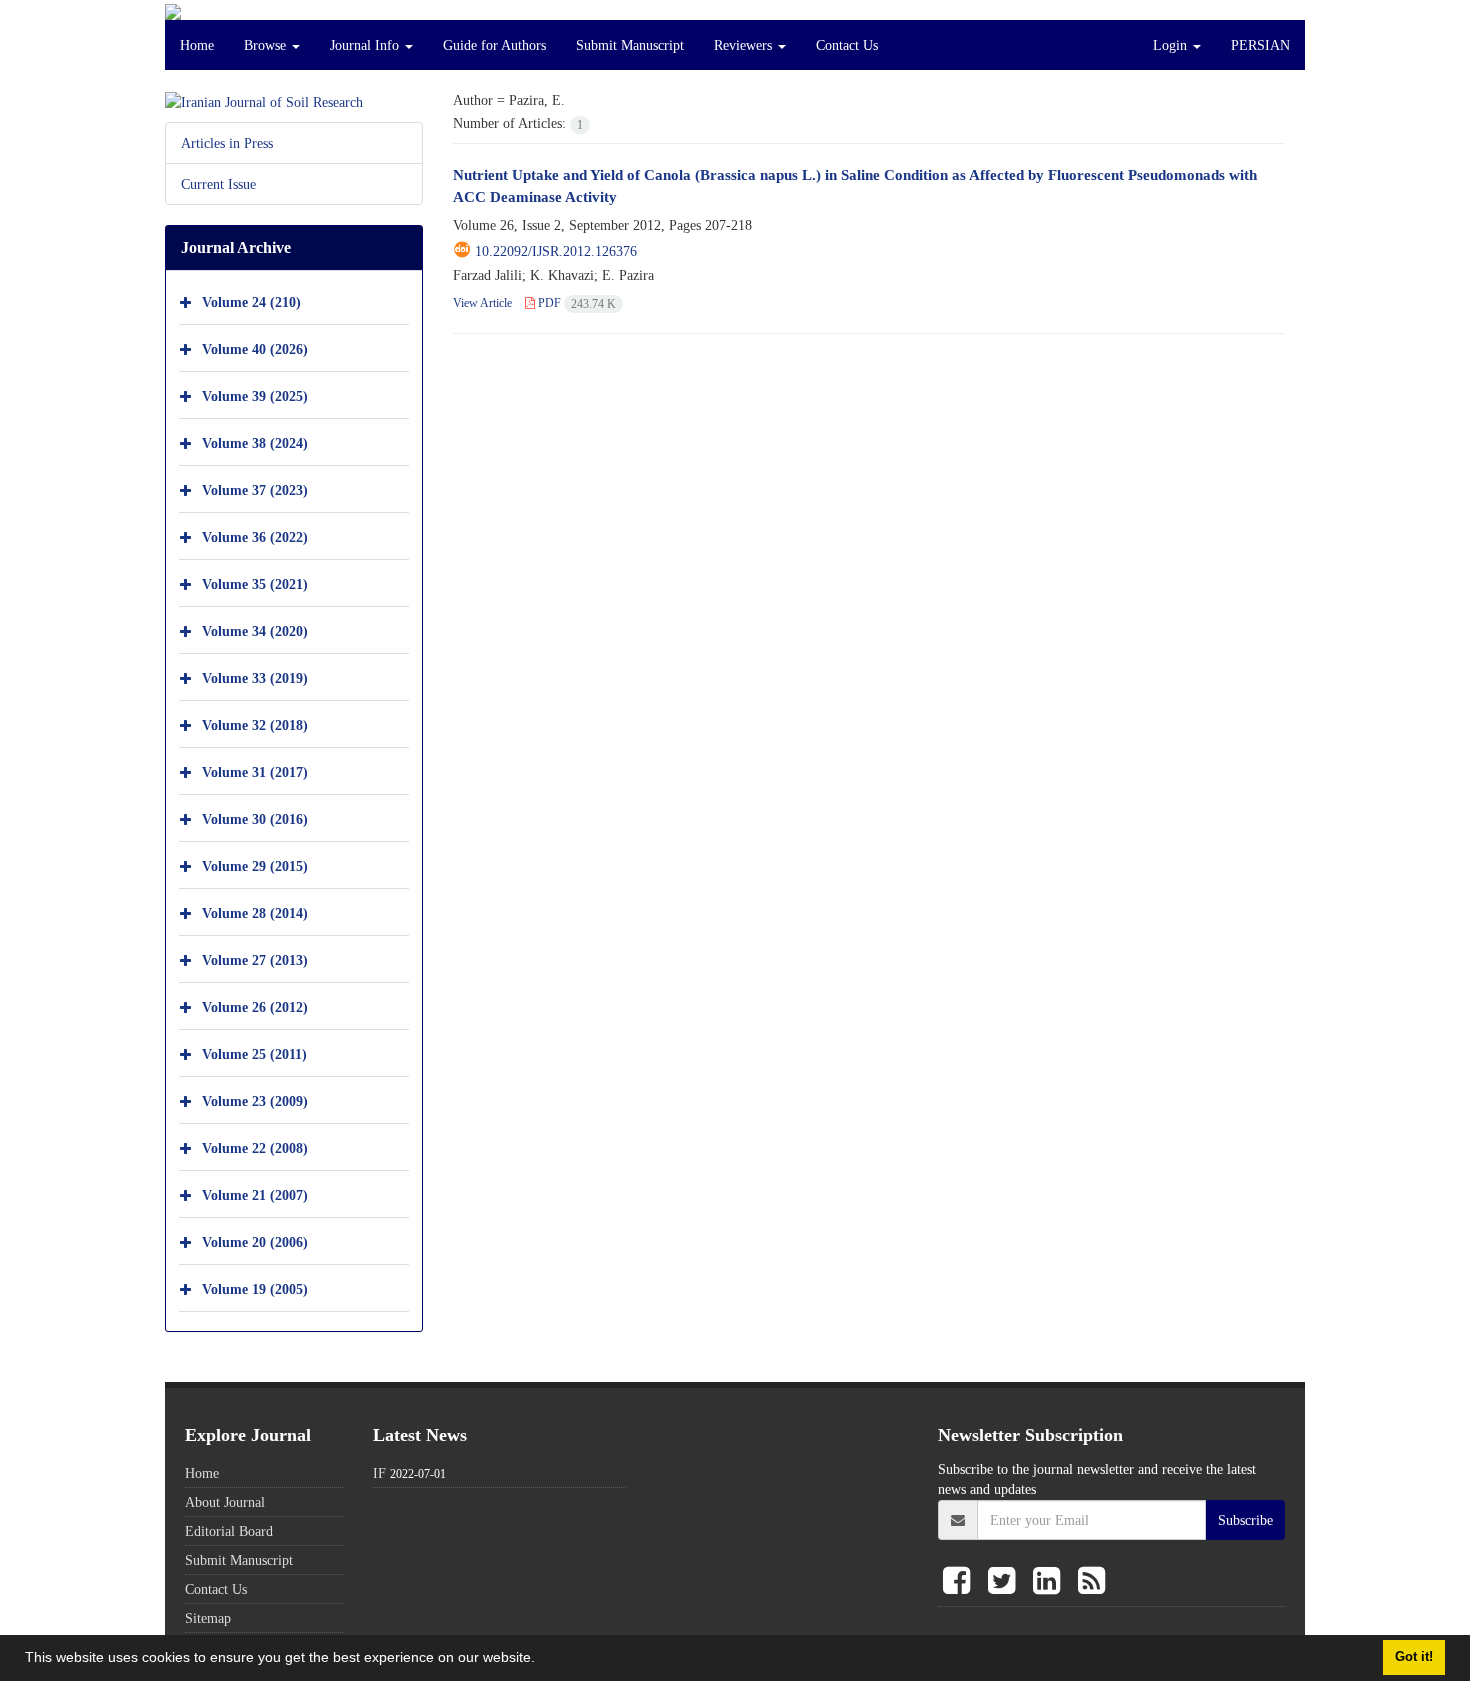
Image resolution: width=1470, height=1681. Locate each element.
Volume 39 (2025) (255, 395)
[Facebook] (960, 1582)
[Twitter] (1005, 1582)
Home (197, 45)
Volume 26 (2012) (255, 1006)
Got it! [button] (1414, 1657)
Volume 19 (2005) (255, 1288)
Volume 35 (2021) (255, 583)
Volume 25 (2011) (254, 1053)
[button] (542, 1660)
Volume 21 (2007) (255, 1194)
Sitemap (208, 1618)
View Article (482, 302)
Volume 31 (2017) (255, 771)
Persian (1260, 45)
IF (379, 1473)
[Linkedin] (1050, 1582)
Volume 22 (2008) (255, 1147)
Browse (267, 45)
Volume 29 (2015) (255, 865)
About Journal (225, 1502)
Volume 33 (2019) (255, 677)
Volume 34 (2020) (255, 630)
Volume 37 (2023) (255, 489)
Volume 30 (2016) (255, 818)
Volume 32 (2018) (255, 724)
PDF (575, 302)
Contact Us (847, 45)
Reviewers (745, 45)
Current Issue (218, 184)
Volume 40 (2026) (255, 348)
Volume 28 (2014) (255, 912)
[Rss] (1091, 1582)
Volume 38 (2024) (255, 442)
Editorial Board (229, 1531)
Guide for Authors (494, 45)
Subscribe (1245, 1520)
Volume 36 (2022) (255, 536)
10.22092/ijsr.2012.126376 (556, 251)
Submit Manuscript (630, 45)
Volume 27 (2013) (255, 959)
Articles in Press (227, 143)
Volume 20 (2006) (255, 1241)
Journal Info (366, 45)
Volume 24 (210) (251, 301)
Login (1172, 45)
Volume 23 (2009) (255, 1100)
